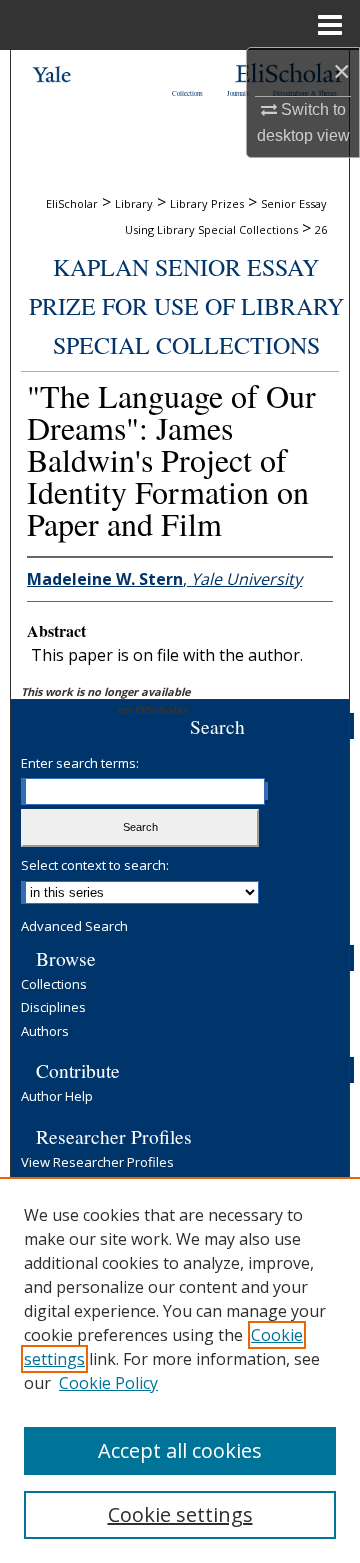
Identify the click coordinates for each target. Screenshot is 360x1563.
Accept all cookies (180, 1450)
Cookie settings (180, 1514)
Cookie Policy (108, 1383)
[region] (180, 1370)
